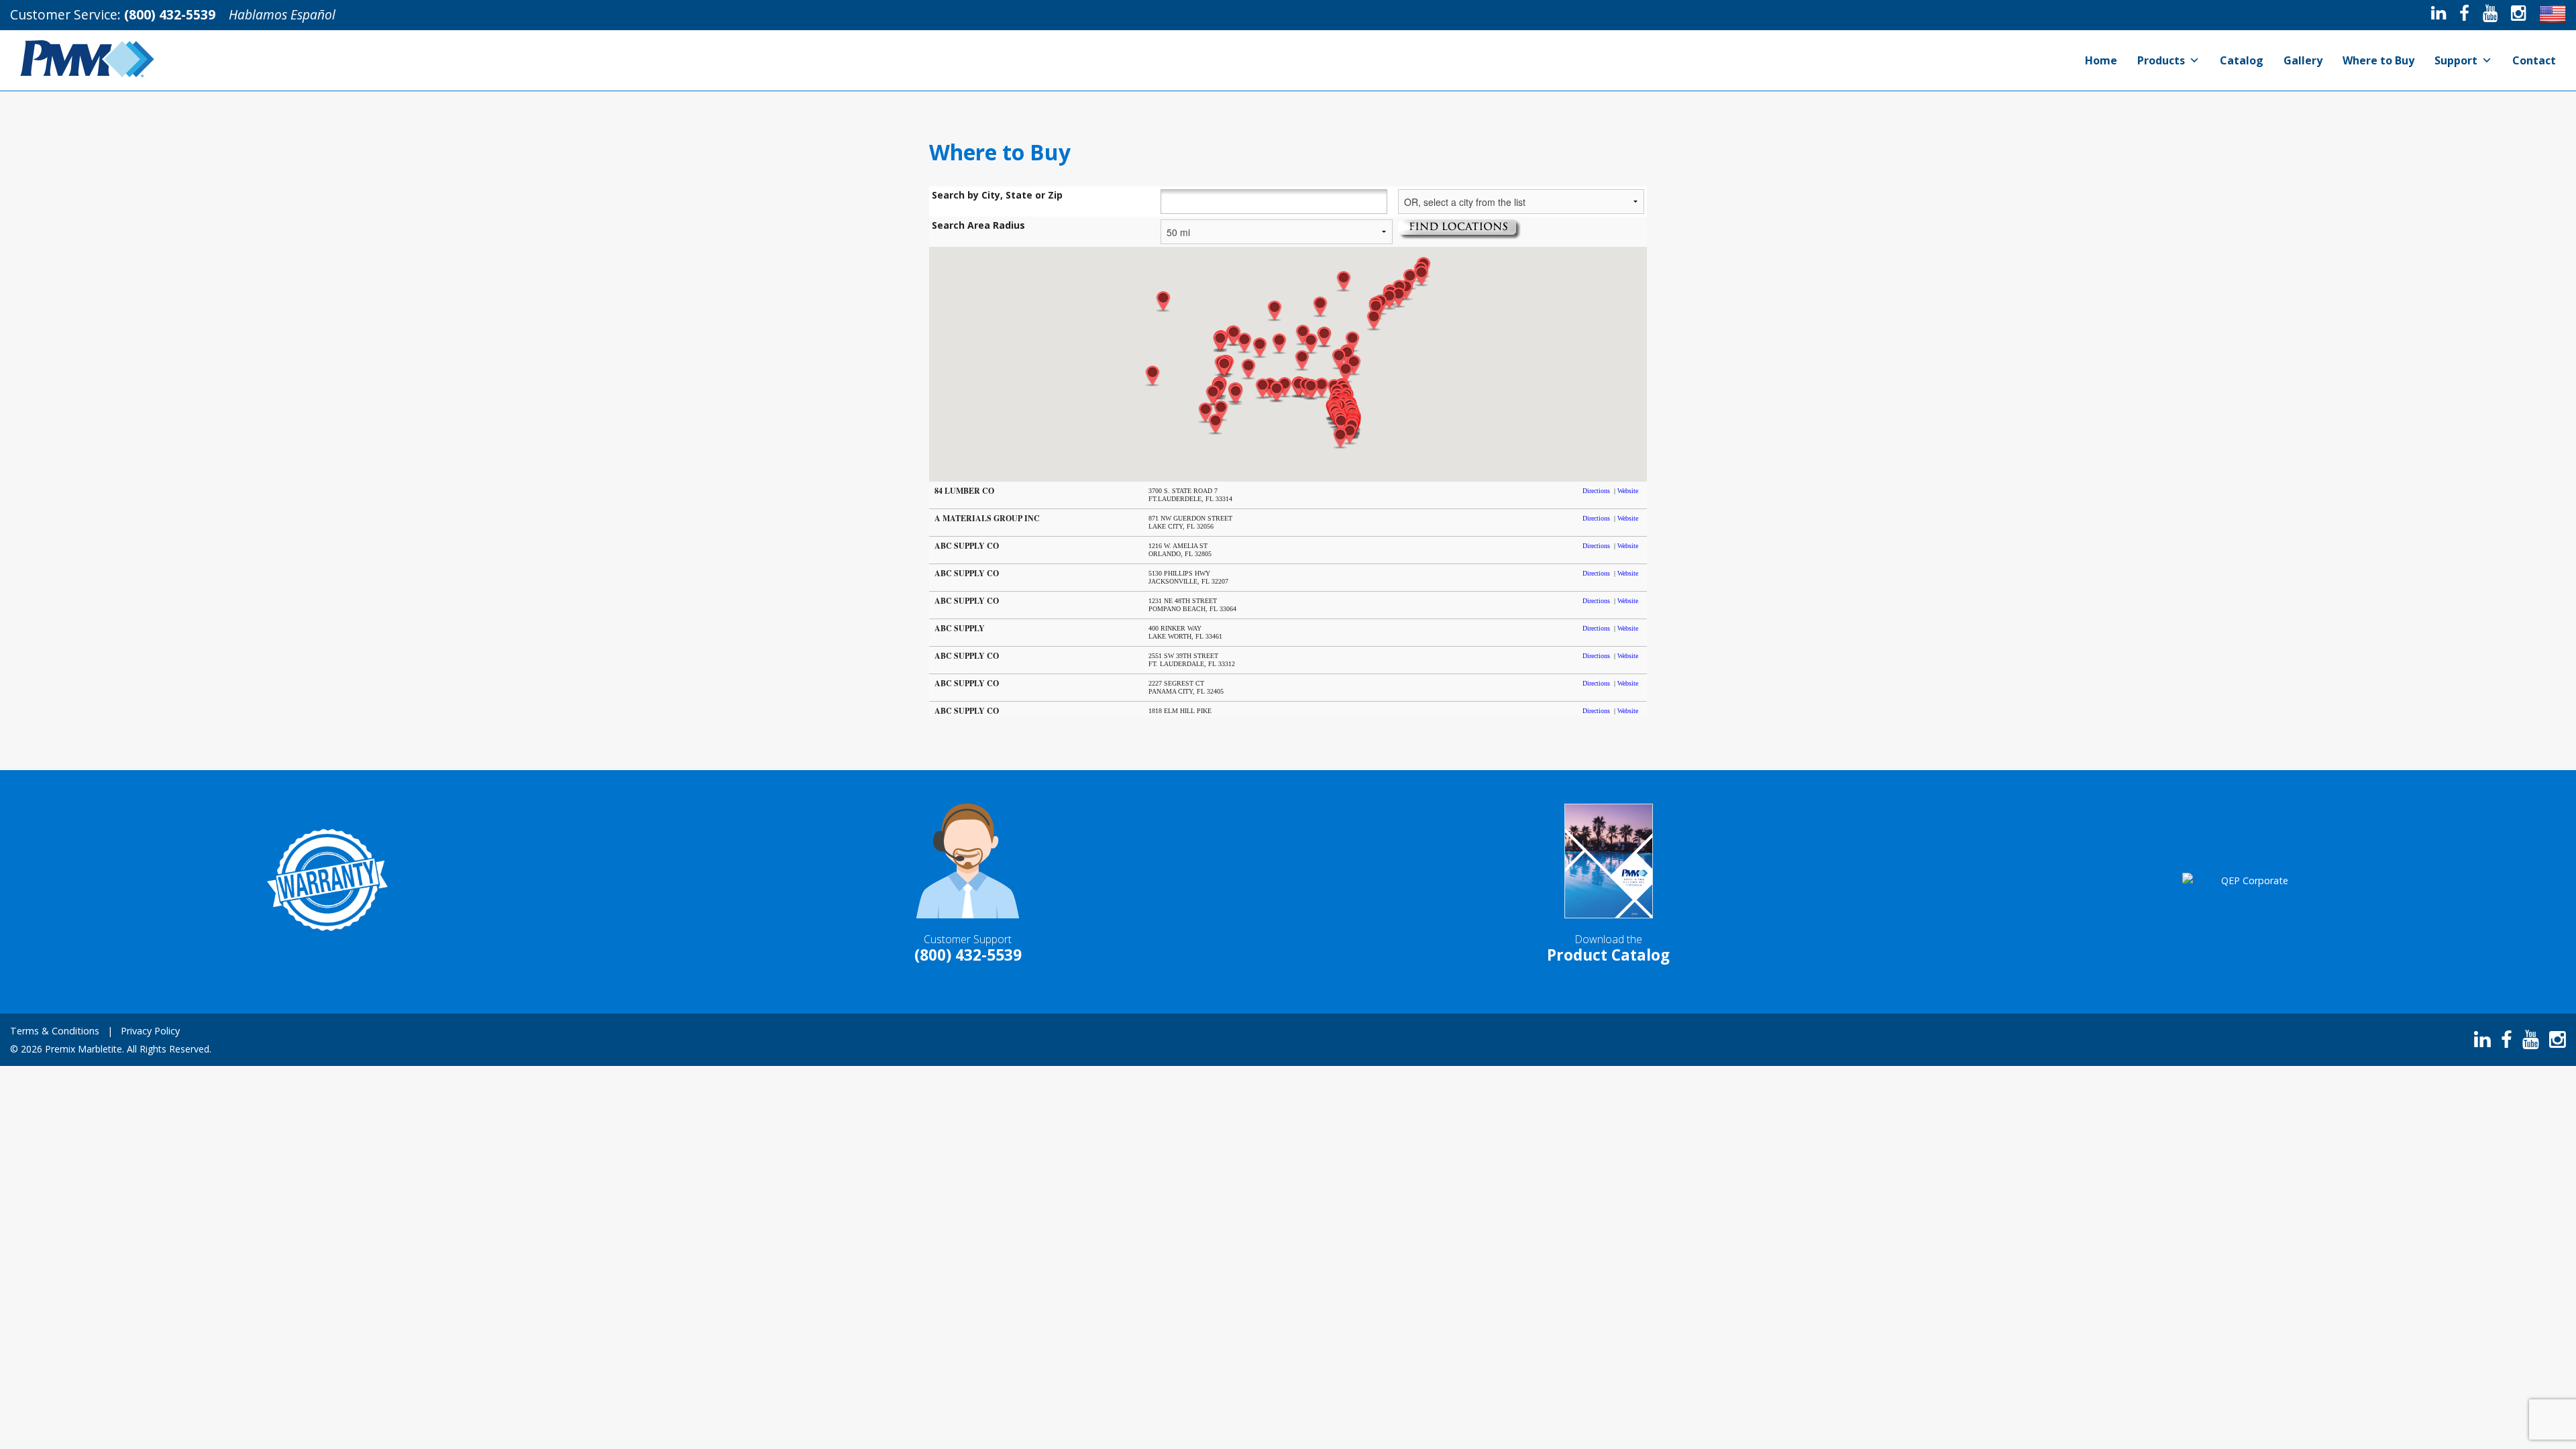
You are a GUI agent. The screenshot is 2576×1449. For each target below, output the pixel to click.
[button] (1236, 395)
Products (2161, 60)
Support (2456, 60)
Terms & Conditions (55, 1031)
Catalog (2242, 60)
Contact (2534, 60)
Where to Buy (2378, 60)
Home (2101, 60)
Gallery (2303, 60)
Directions (1596, 491)
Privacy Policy (150, 1031)
